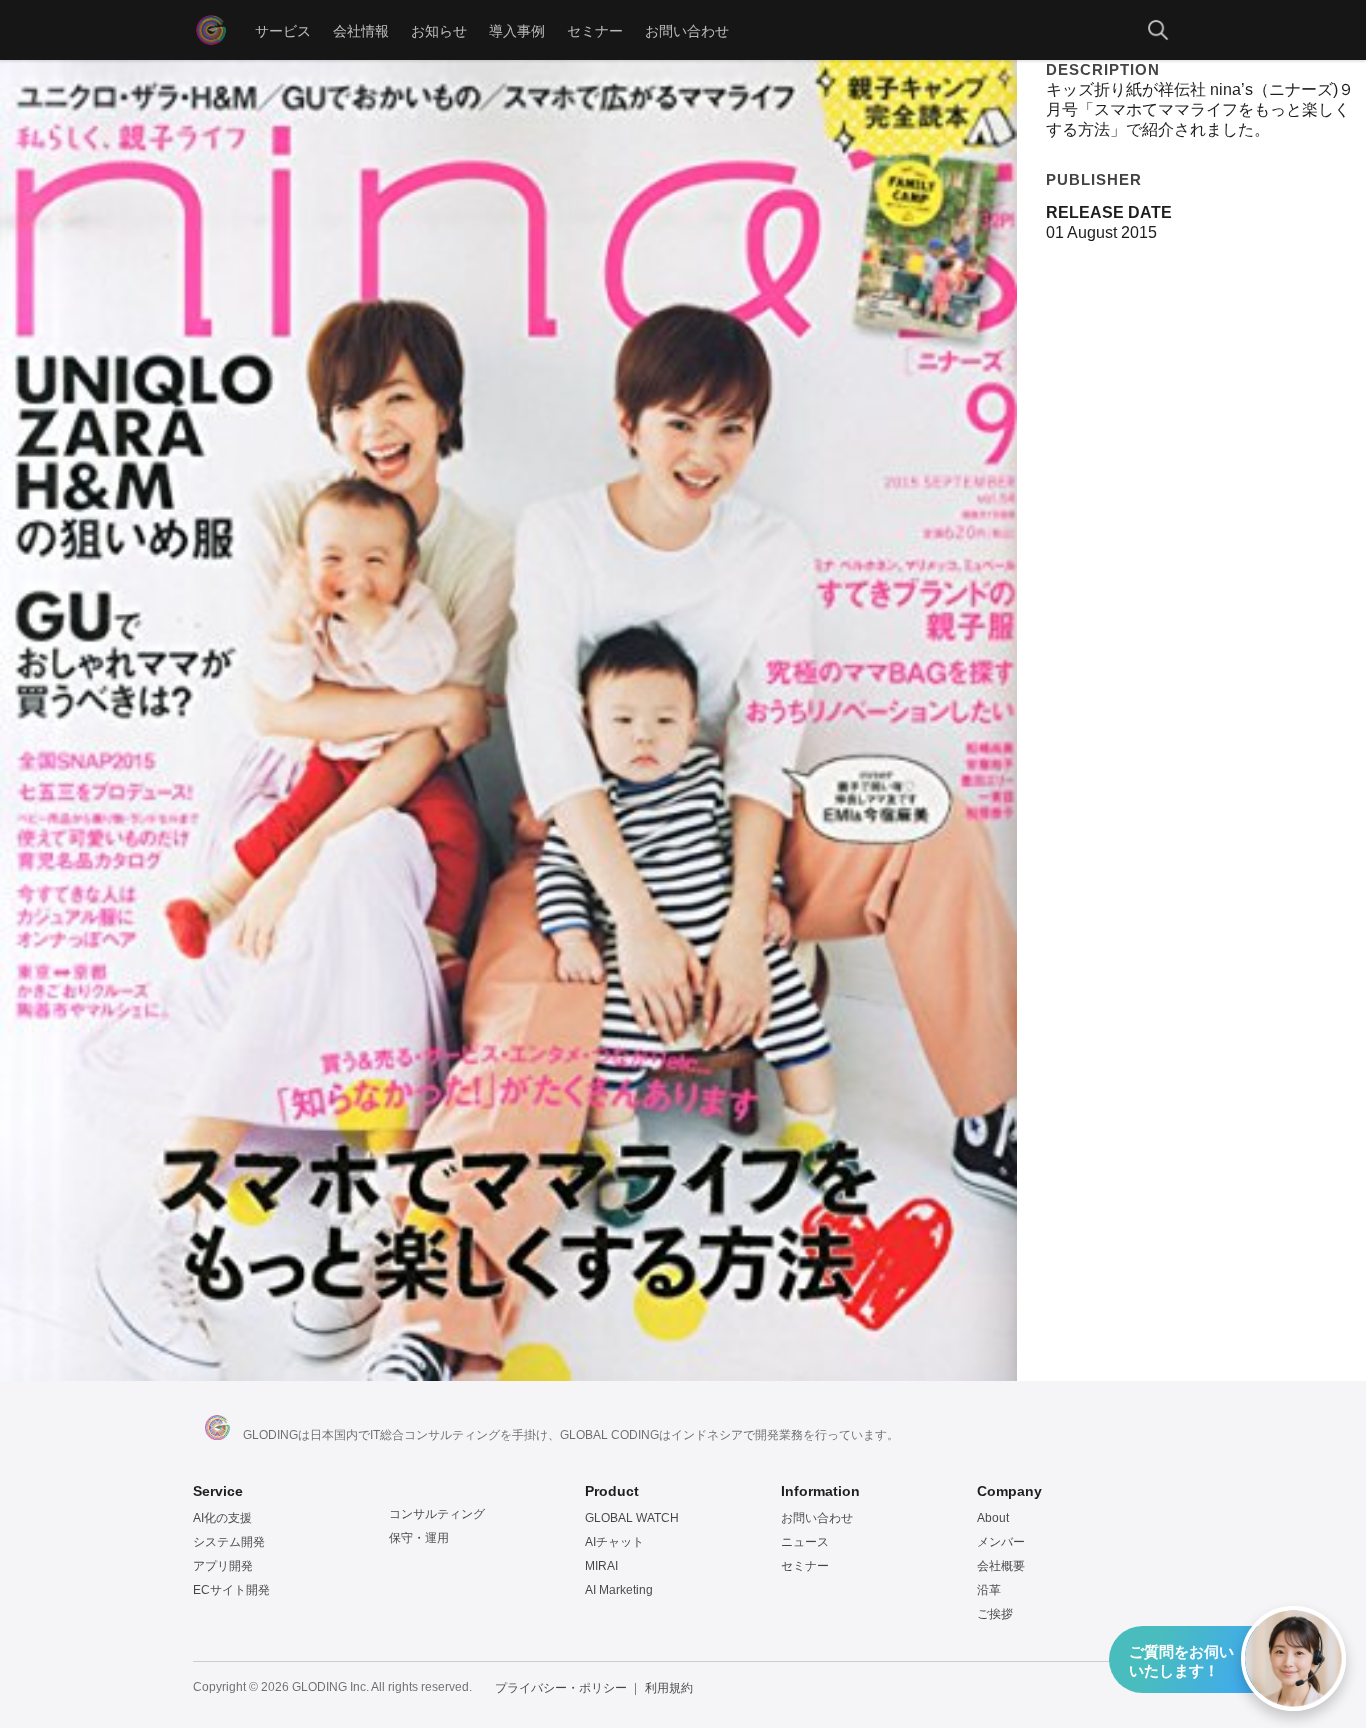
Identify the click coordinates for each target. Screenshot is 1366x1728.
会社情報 (361, 30)
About (993, 1518)
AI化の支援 (222, 1518)
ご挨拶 (995, 1614)
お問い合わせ (687, 30)
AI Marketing (619, 1590)
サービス (283, 30)
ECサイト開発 (231, 1590)
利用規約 (669, 1688)
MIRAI (601, 1566)
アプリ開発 (223, 1566)
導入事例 (517, 30)
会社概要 (1001, 1566)
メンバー (1001, 1542)
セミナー (595, 30)
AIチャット (614, 1542)
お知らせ (439, 30)
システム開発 (229, 1542)
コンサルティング (437, 1514)
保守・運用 (419, 1538)
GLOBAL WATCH (632, 1518)
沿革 (989, 1590)
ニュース (805, 1542)
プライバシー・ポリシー (561, 1688)
